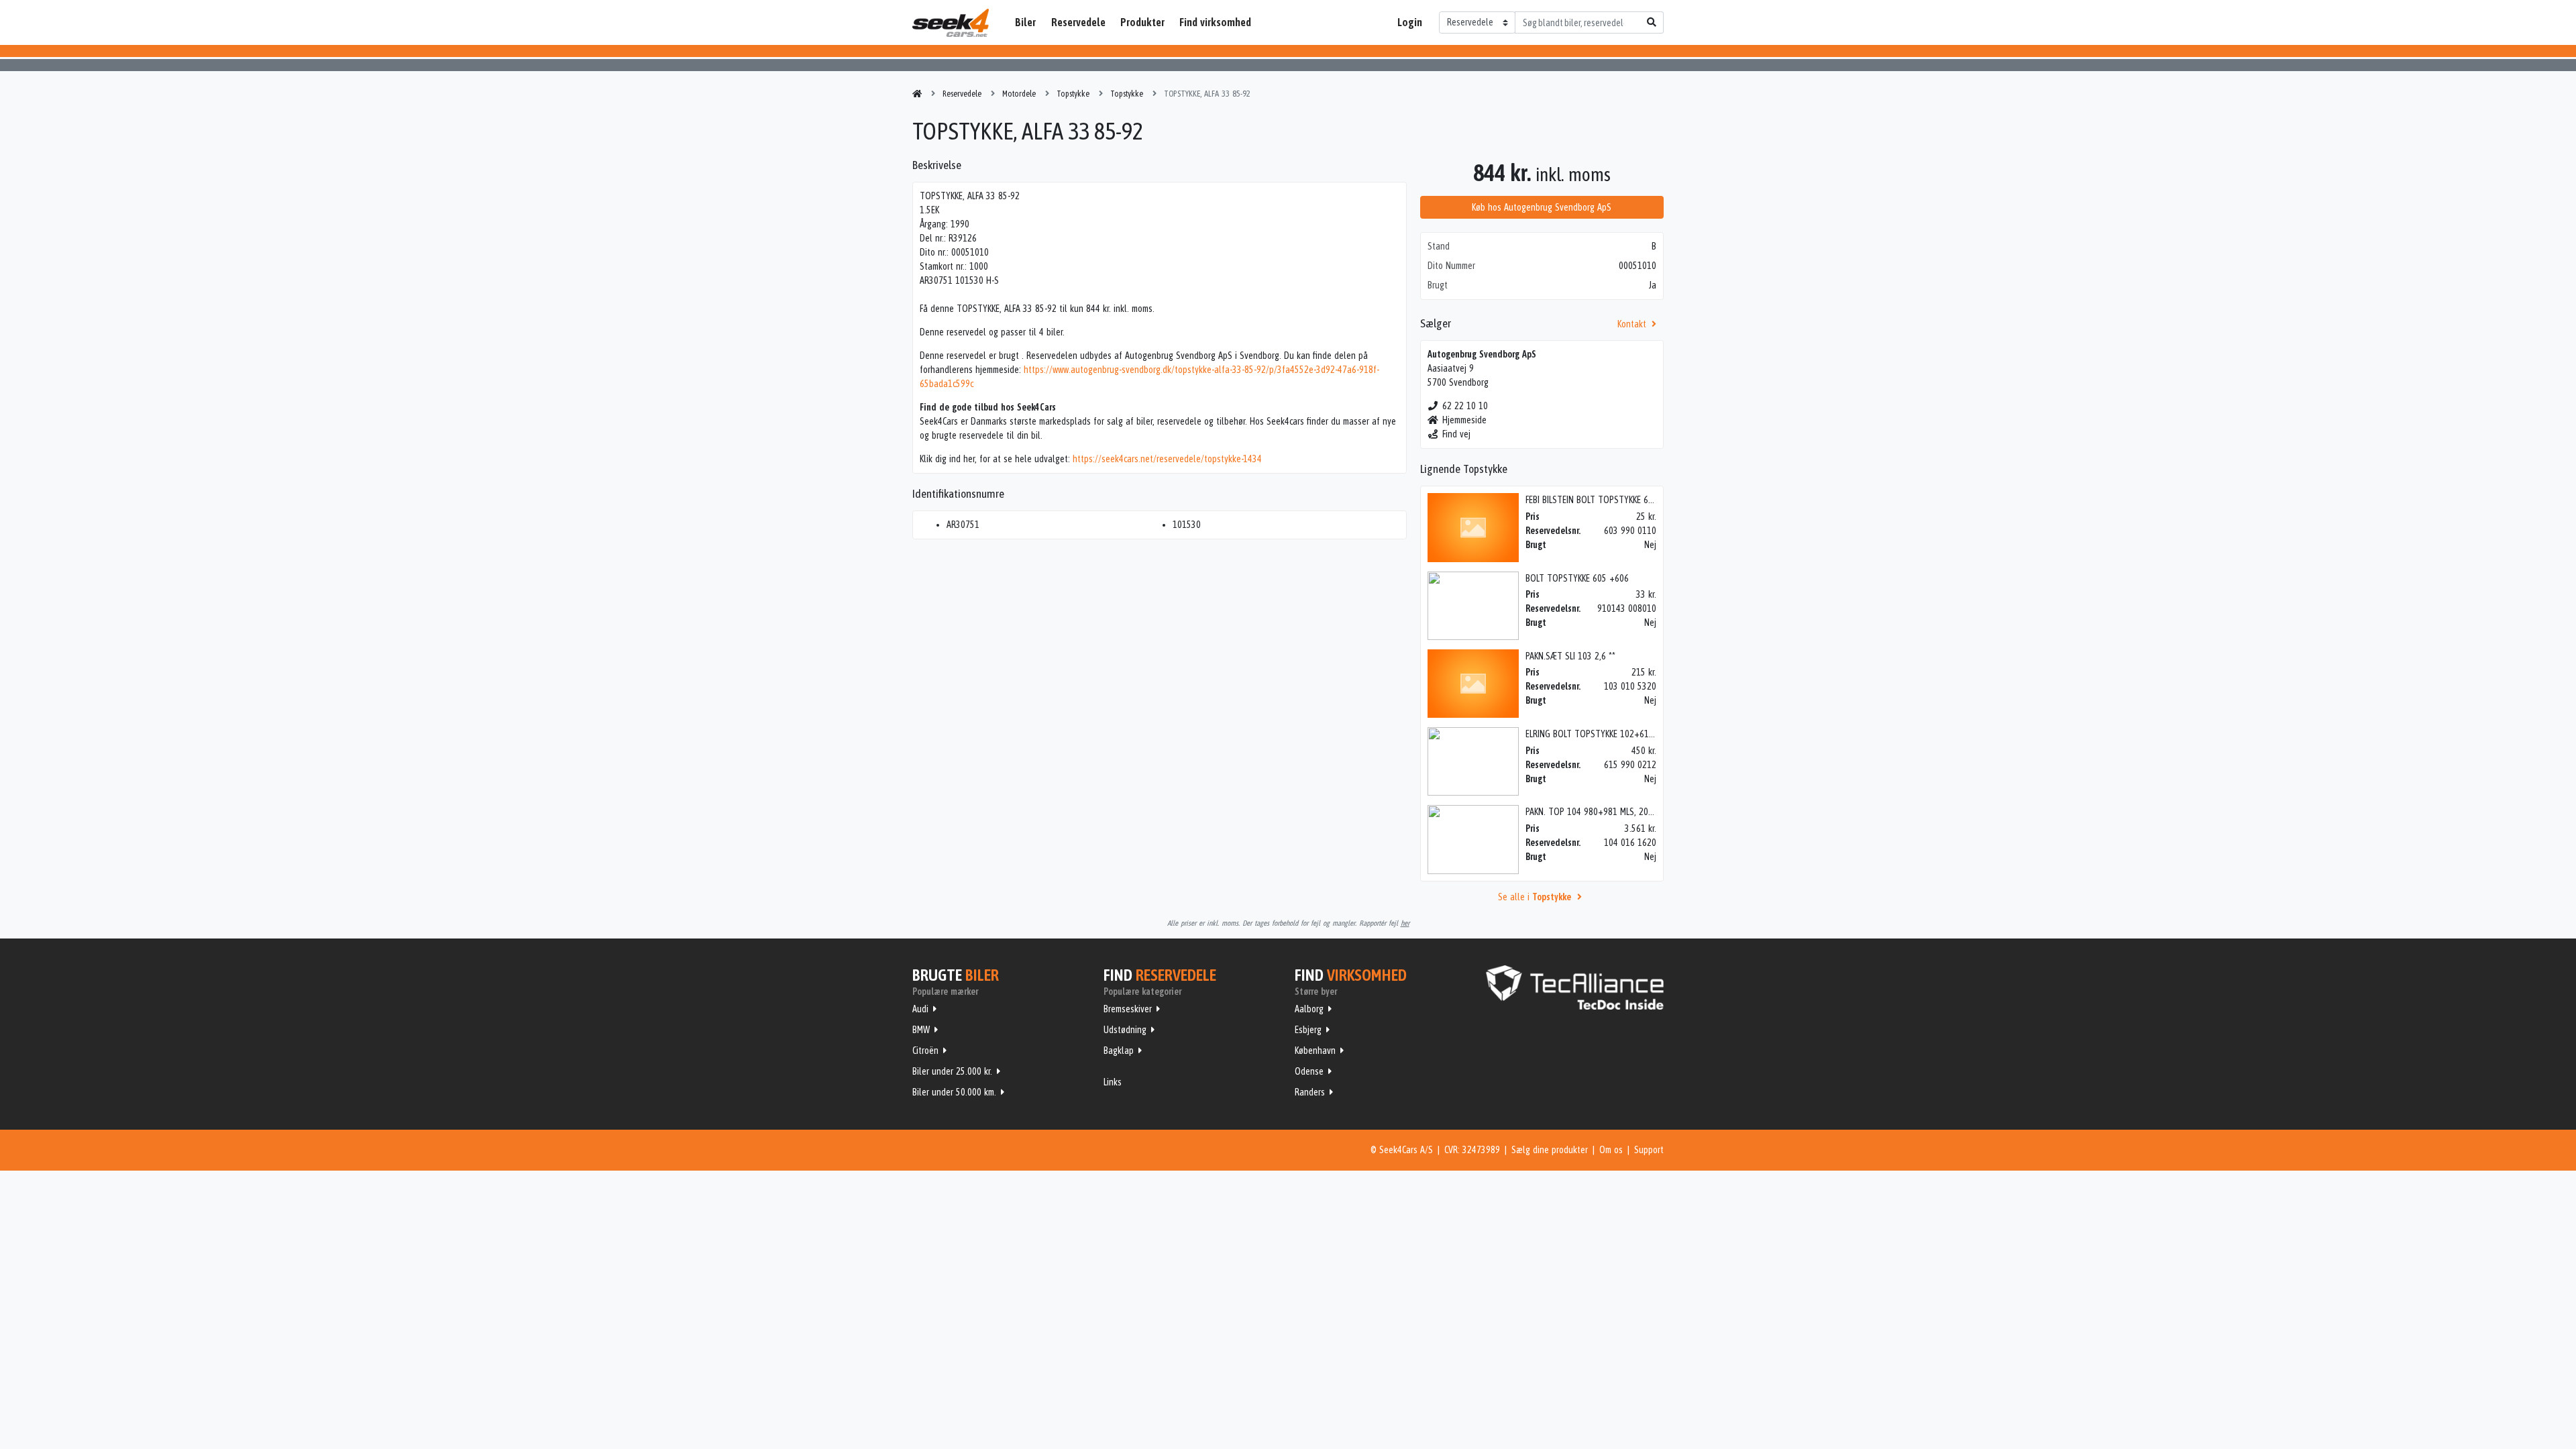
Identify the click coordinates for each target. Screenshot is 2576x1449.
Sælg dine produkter (1550, 1150)
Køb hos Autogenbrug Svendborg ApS (1542, 207)
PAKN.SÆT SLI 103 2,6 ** (1570, 656)
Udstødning (1125, 1030)
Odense (1309, 1071)
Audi (920, 1009)
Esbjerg (1308, 1030)
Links (1113, 1082)
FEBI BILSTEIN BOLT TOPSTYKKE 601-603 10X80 (1612, 500)
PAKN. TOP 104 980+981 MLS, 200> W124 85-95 (1615, 812)
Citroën (925, 1051)
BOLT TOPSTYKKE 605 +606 (1577, 578)
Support (1649, 1150)
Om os (1611, 1150)
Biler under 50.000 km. (954, 1092)
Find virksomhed (1215, 22)
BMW (921, 1030)
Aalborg (1309, 1009)
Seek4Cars (951, 23)
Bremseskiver (1128, 1009)
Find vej (1456, 434)
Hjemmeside (1464, 420)
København (1315, 1051)
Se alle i (1535, 897)
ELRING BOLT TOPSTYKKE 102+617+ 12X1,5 (1606, 734)
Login (1410, 22)
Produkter (1142, 22)
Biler (1025, 22)
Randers (1310, 1092)
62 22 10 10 (1465, 406)
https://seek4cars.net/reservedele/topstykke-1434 (1167, 459)
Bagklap (1119, 1051)
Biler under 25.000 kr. (952, 1071)
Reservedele (1078, 22)
